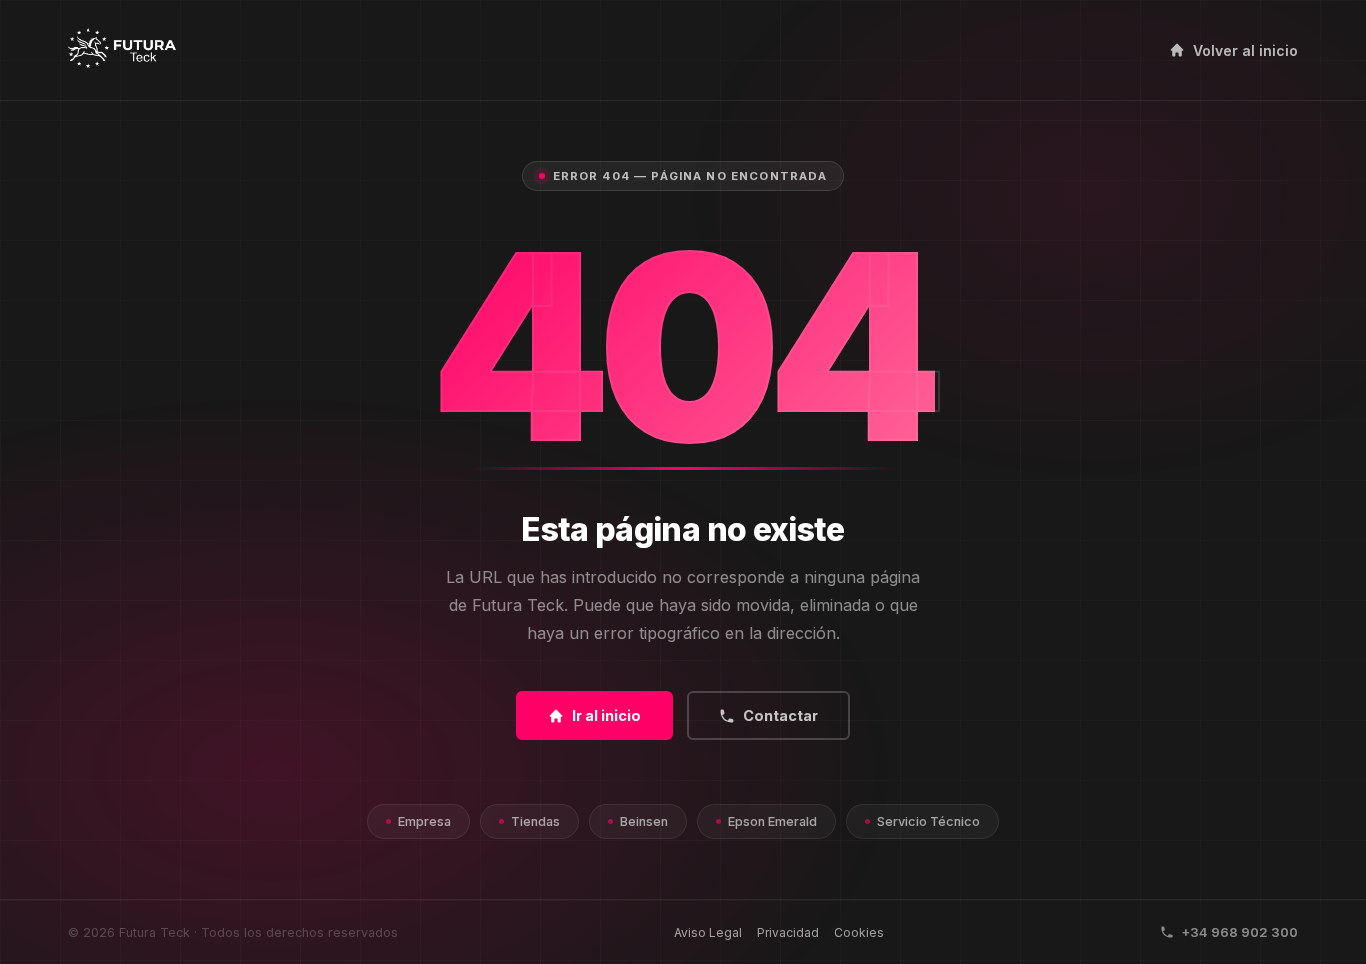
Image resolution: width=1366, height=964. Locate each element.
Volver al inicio (1245, 50)
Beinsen (644, 821)
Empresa (424, 821)
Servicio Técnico (928, 821)
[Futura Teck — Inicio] (121, 50)
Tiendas (535, 821)
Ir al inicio (606, 715)
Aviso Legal (708, 932)
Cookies (859, 932)
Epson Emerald (772, 821)
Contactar (780, 715)
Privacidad (788, 932)
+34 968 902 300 (1239, 932)
